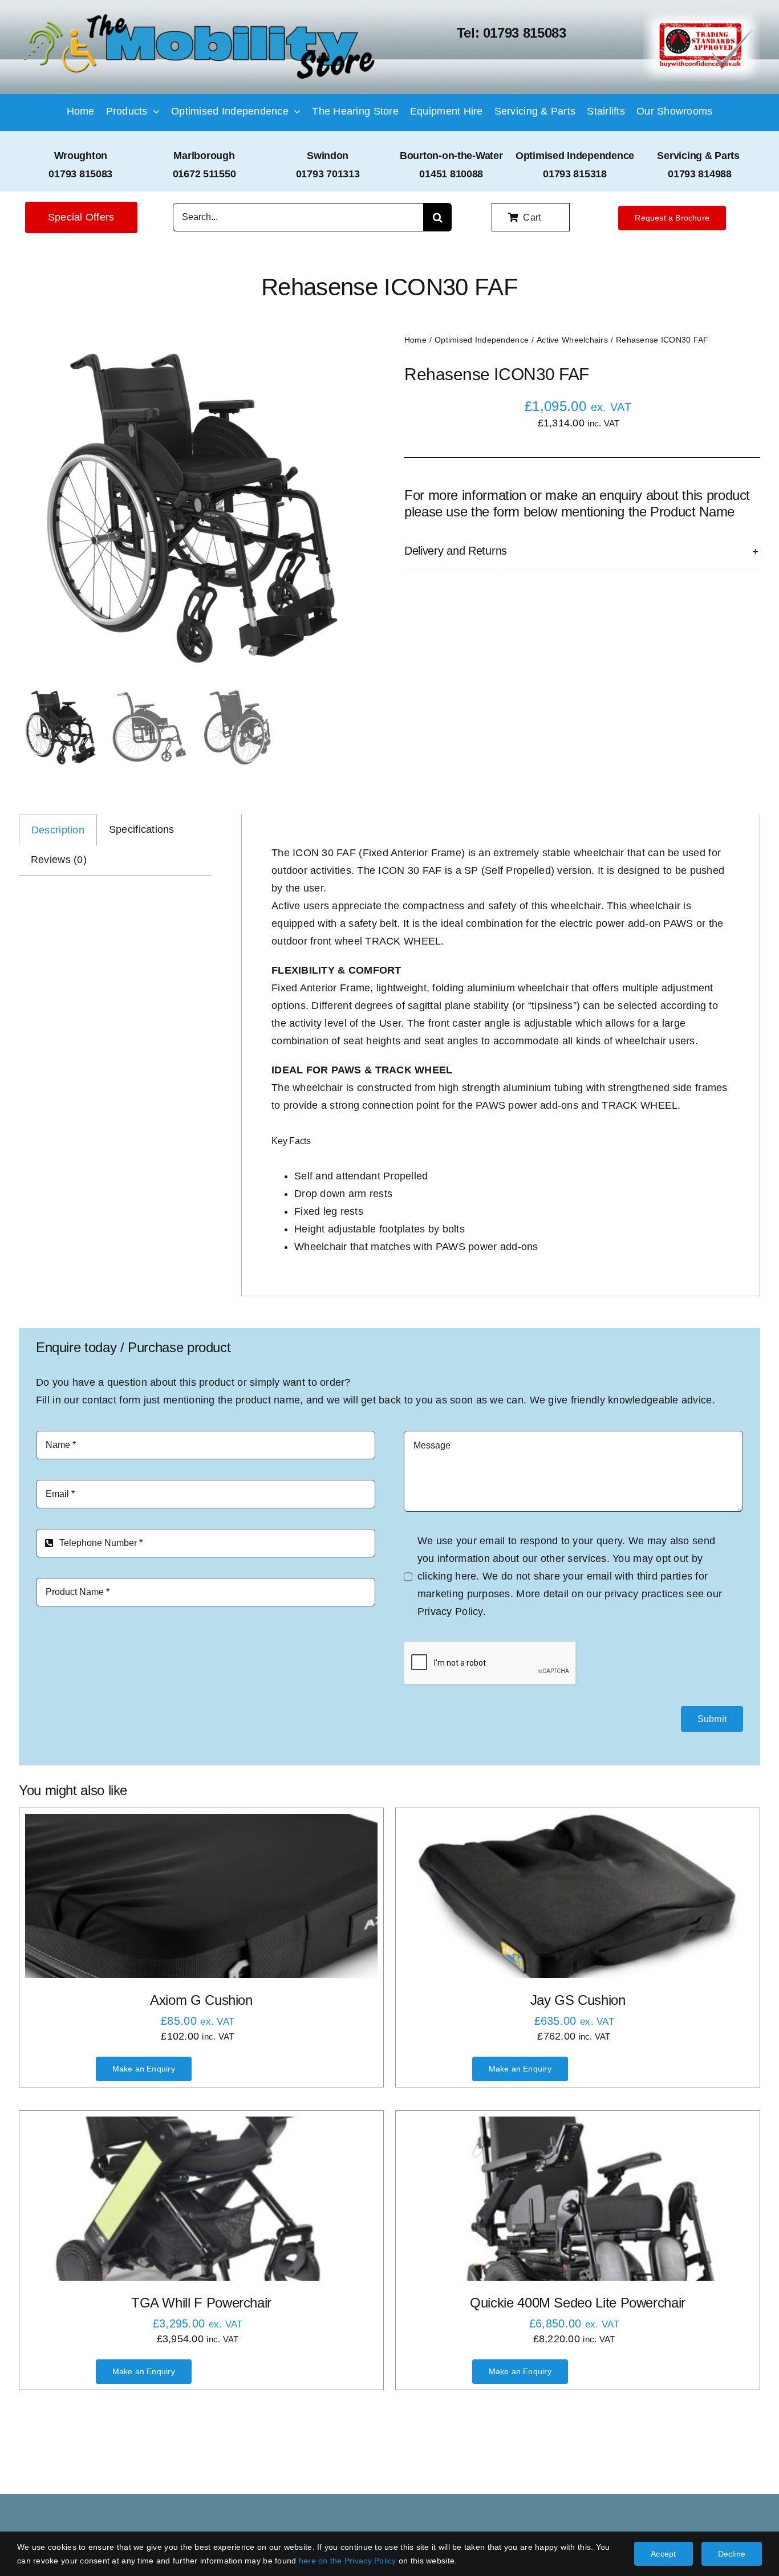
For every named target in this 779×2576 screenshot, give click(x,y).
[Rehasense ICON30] (193, 507)
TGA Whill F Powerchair (201, 2303)
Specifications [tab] (142, 829)
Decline (732, 2554)
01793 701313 (328, 174)
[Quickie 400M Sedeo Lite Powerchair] (578, 2199)
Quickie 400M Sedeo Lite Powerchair (578, 2303)
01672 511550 (204, 174)
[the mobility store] (199, 15)
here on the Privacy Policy (348, 2561)
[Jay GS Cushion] (578, 1896)
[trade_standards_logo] (702, 14)
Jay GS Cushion (578, 2000)
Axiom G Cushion (201, 2000)
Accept (663, 2554)
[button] (582, 551)
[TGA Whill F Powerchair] (201, 2199)
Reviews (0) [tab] (59, 860)
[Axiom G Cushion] (201, 1896)
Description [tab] (58, 830)
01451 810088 (451, 174)
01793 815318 (575, 174)
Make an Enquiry (144, 2069)
